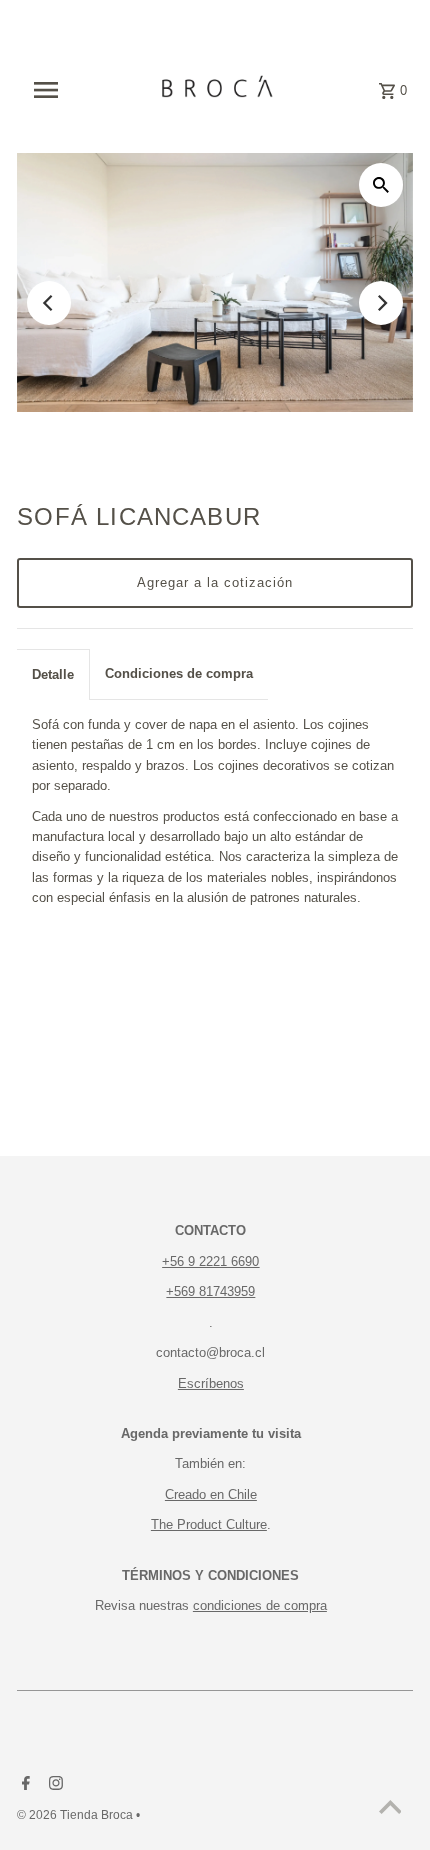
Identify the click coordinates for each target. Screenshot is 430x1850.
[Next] (381, 303)
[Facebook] (23, 1785)
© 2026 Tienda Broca (76, 1815)
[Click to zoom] (381, 185)
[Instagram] (53, 1785)
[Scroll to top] (390, 1810)
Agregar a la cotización (215, 582)
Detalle (53, 674)
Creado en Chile (211, 1494)
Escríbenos (211, 1383)
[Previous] (49, 303)
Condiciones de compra (179, 673)
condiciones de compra (260, 1605)
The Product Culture (209, 1524)
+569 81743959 (210, 1291)
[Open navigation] (57, 90)
